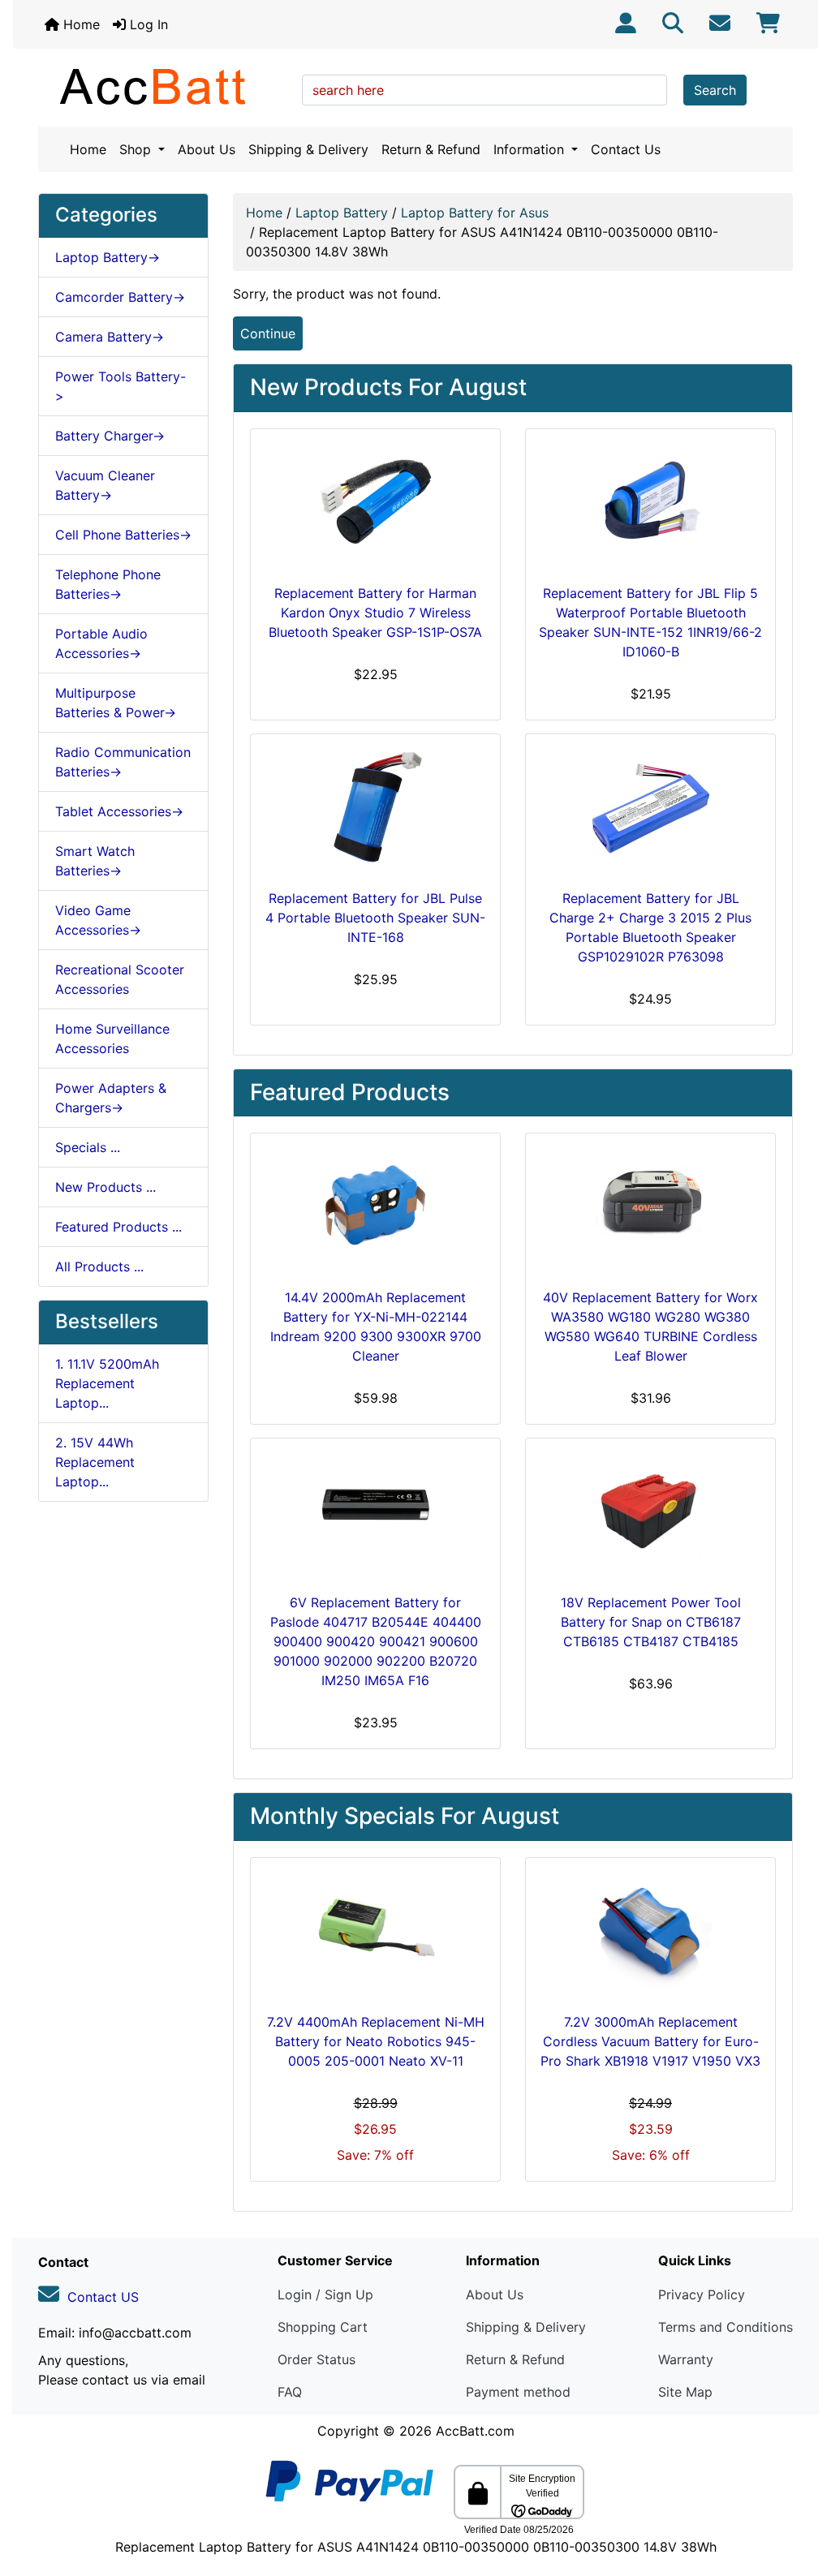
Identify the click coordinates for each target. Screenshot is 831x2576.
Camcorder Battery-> (120, 297)
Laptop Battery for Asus (475, 213)
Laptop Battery (342, 213)
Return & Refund (431, 149)
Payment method (518, 2392)
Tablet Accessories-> (119, 811)
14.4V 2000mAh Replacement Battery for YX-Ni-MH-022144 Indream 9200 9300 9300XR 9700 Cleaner (376, 1327)
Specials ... (88, 1147)
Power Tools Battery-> (121, 386)
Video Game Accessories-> (98, 920)
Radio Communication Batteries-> (123, 762)
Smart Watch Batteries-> (95, 861)
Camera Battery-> (110, 337)
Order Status (316, 2359)
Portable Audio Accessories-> (101, 643)
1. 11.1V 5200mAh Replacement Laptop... (107, 1383)
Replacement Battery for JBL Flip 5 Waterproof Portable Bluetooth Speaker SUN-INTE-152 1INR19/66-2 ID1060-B (650, 622)
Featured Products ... (118, 1227)
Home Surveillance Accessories (112, 1039)
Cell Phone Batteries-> (123, 535)
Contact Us (626, 149)
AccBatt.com (475, 2431)
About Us (207, 149)
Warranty (686, 2359)
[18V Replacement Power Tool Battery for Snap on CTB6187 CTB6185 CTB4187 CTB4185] (650, 1512)
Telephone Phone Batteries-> (108, 584)
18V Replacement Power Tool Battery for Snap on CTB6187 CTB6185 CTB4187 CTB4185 (651, 1622)
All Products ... (99, 1266)
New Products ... (105, 1187)
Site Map (685, 2392)
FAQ (290, 2392)
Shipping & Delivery (308, 149)
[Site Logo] (164, 86)
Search (715, 90)
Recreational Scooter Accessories (120, 979)
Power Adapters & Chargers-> (111, 1098)
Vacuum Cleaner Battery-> (105, 485)
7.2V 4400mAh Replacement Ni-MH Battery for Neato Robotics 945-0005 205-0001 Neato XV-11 (376, 2041)
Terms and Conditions (726, 2327)
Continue (268, 333)
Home (80, 24)
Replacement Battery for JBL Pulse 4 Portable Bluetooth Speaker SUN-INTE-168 (375, 918)
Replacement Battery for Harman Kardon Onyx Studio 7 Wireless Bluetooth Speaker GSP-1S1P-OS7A (375, 613)
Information (531, 149)
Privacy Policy (702, 2294)
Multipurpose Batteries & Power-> (116, 703)
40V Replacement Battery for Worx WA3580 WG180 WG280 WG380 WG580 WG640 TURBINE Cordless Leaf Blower (650, 1327)
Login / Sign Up (325, 2294)
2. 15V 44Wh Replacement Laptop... (95, 1462)
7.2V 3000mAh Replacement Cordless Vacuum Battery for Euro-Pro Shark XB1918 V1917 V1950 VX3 (650, 2041)
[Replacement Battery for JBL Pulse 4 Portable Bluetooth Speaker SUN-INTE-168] (375, 808)
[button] (801, 2496)
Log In (147, 24)
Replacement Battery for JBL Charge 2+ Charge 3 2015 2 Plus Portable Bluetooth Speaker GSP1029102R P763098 (650, 927)
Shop (137, 149)
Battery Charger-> (110, 436)
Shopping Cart (323, 2327)
